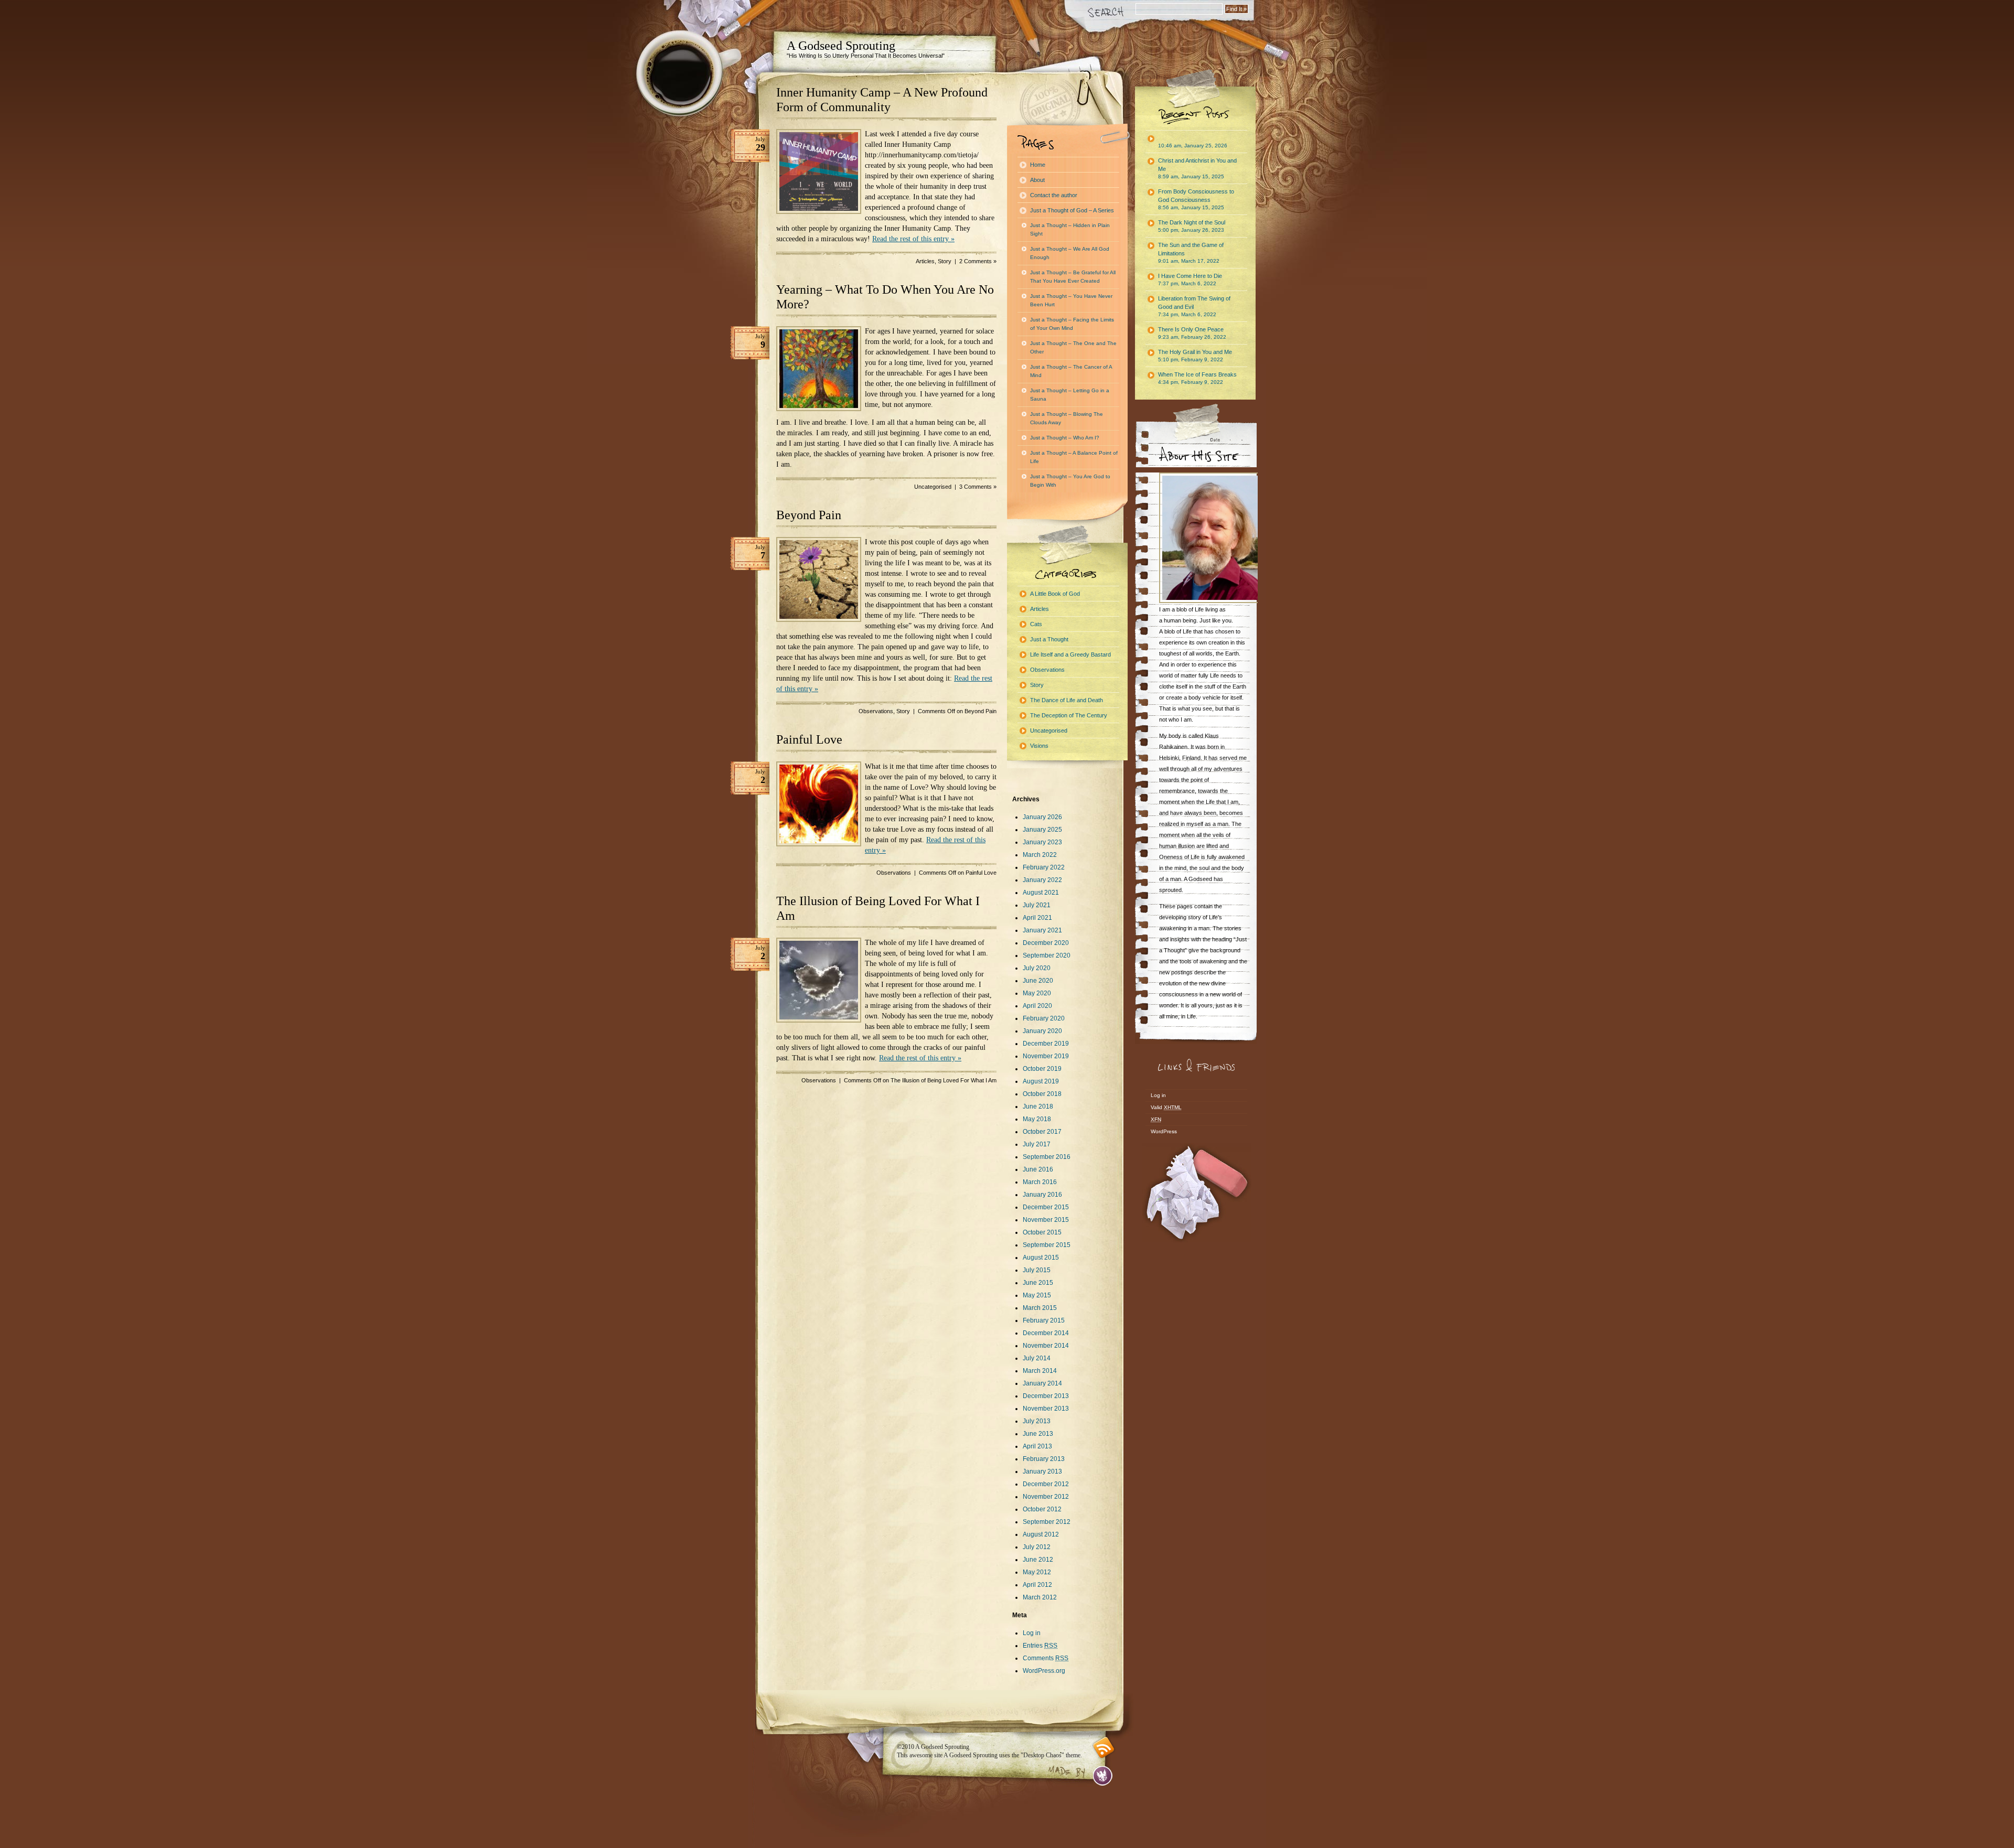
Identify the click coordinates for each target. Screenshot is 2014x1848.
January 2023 (1042, 842)
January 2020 (1042, 1031)
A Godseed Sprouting (841, 46)
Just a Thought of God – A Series (1072, 210)
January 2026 (1042, 817)
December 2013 (1046, 1396)
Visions (1039, 746)
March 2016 (1040, 1182)
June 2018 (1038, 1106)
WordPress (1164, 1131)
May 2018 (1037, 1119)
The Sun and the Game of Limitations (1191, 253)
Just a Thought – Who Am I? (1065, 438)
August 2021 (1041, 893)
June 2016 (1038, 1169)
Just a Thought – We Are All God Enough (1070, 253)
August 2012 (1041, 1534)
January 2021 (1042, 930)
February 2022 (1044, 867)
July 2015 (1037, 1270)
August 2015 (1041, 1258)
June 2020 (1038, 981)
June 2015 (1038, 1283)
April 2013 (1037, 1446)
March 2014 (1040, 1371)
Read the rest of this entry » (913, 239)
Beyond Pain (809, 515)
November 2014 (1046, 1346)
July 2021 (1037, 905)
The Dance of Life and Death (1067, 700)
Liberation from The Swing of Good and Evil (1194, 306)
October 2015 (1042, 1232)
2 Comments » (978, 261)
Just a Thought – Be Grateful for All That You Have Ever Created (1073, 277)
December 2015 (1046, 1207)
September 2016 (1047, 1157)
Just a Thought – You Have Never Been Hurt (1071, 300)
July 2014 (1037, 1358)
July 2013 (1037, 1421)
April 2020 (1037, 1006)
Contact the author (1054, 195)
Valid (1166, 1107)
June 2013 (1038, 1434)
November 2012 (1046, 1497)
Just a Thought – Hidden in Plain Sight (1070, 229)
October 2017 (1042, 1132)
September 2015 (1047, 1245)
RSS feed (1104, 1748)
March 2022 (1040, 855)
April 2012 (1037, 1585)
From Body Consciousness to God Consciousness (1196, 199)
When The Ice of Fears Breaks (1197, 378)
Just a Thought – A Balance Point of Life (1074, 457)
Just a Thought (1049, 639)
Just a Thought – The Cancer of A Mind (1071, 371)
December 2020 (1046, 943)
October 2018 (1042, 1094)
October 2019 (1042, 1069)
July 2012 (1037, 1547)
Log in (1032, 1633)
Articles (925, 261)
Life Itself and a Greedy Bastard (1070, 654)
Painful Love (809, 739)
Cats (1036, 624)
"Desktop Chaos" (1042, 1755)
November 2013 (1046, 1409)
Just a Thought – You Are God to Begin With (1070, 481)
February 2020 (1044, 1018)
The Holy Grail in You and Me (1195, 356)
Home (1038, 165)
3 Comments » (978, 487)
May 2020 (1037, 993)
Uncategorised (933, 487)
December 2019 (1046, 1044)
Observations (876, 711)
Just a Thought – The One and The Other (1073, 347)
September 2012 (1047, 1522)
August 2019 (1041, 1081)
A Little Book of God (1055, 594)
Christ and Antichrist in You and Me (1197, 168)
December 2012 (1046, 1484)
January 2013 (1042, 1471)
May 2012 (1037, 1572)
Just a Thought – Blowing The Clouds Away (1067, 418)
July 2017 (1037, 1144)
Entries (1040, 1646)
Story (945, 261)
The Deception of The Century (1069, 715)
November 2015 (1046, 1220)
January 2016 (1042, 1195)
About (1037, 180)
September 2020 (1047, 955)
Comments (1046, 1658)
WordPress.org (1044, 1671)
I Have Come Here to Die (1190, 280)
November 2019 (1046, 1056)
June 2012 (1038, 1560)
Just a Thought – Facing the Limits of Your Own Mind (1072, 324)
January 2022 (1042, 880)
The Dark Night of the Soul (1192, 226)
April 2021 (1037, 918)
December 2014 (1046, 1333)
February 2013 (1044, 1459)
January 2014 (1042, 1383)
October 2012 (1042, 1509)
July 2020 (1037, 968)
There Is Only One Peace (1192, 333)
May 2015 (1037, 1295)
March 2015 (1040, 1308)
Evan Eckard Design (1103, 1776)
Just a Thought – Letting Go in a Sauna (1070, 395)
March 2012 (1040, 1597)
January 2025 (1042, 830)
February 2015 (1044, 1320)
